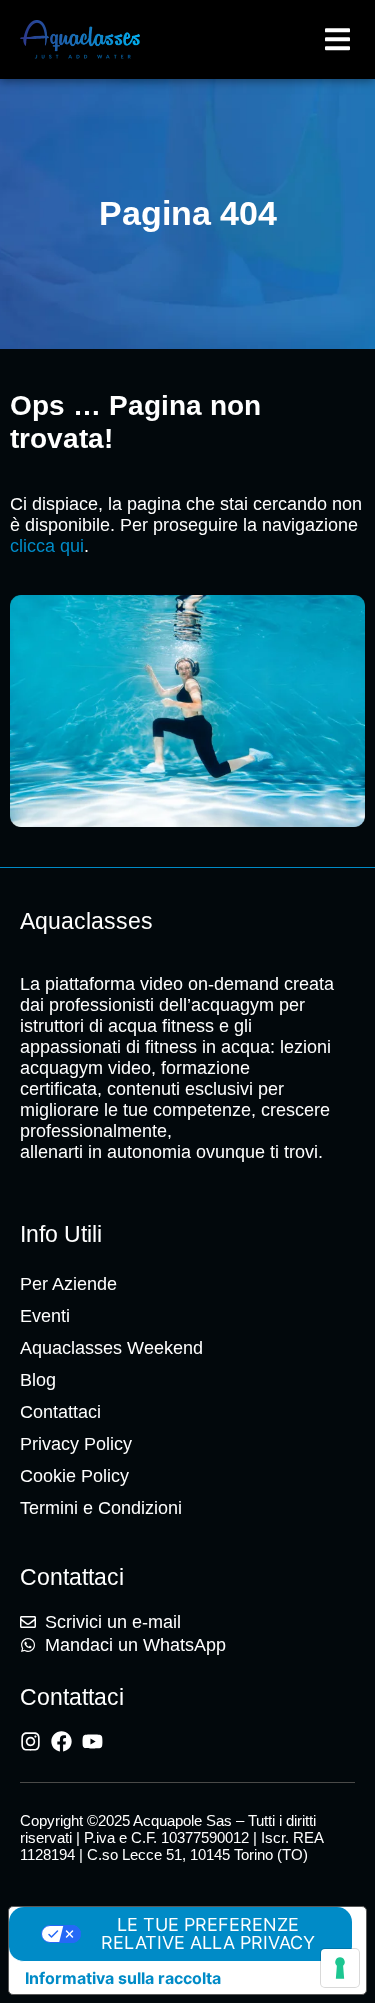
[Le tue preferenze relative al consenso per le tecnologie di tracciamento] (340, 1968)
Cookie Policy (74, 1476)
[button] (337, 39)
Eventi (45, 1316)
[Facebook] (61, 1741)
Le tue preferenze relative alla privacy (208, 1933)
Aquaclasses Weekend (111, 1348)
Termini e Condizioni (101, 1508)
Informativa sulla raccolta (123, 1978)
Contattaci (60, 1412)
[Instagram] (30, 1741)
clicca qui (47, 546)
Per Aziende (68, 1284)
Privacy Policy (76, 1444)
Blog (38, 1380)
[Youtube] (92, 1741)
